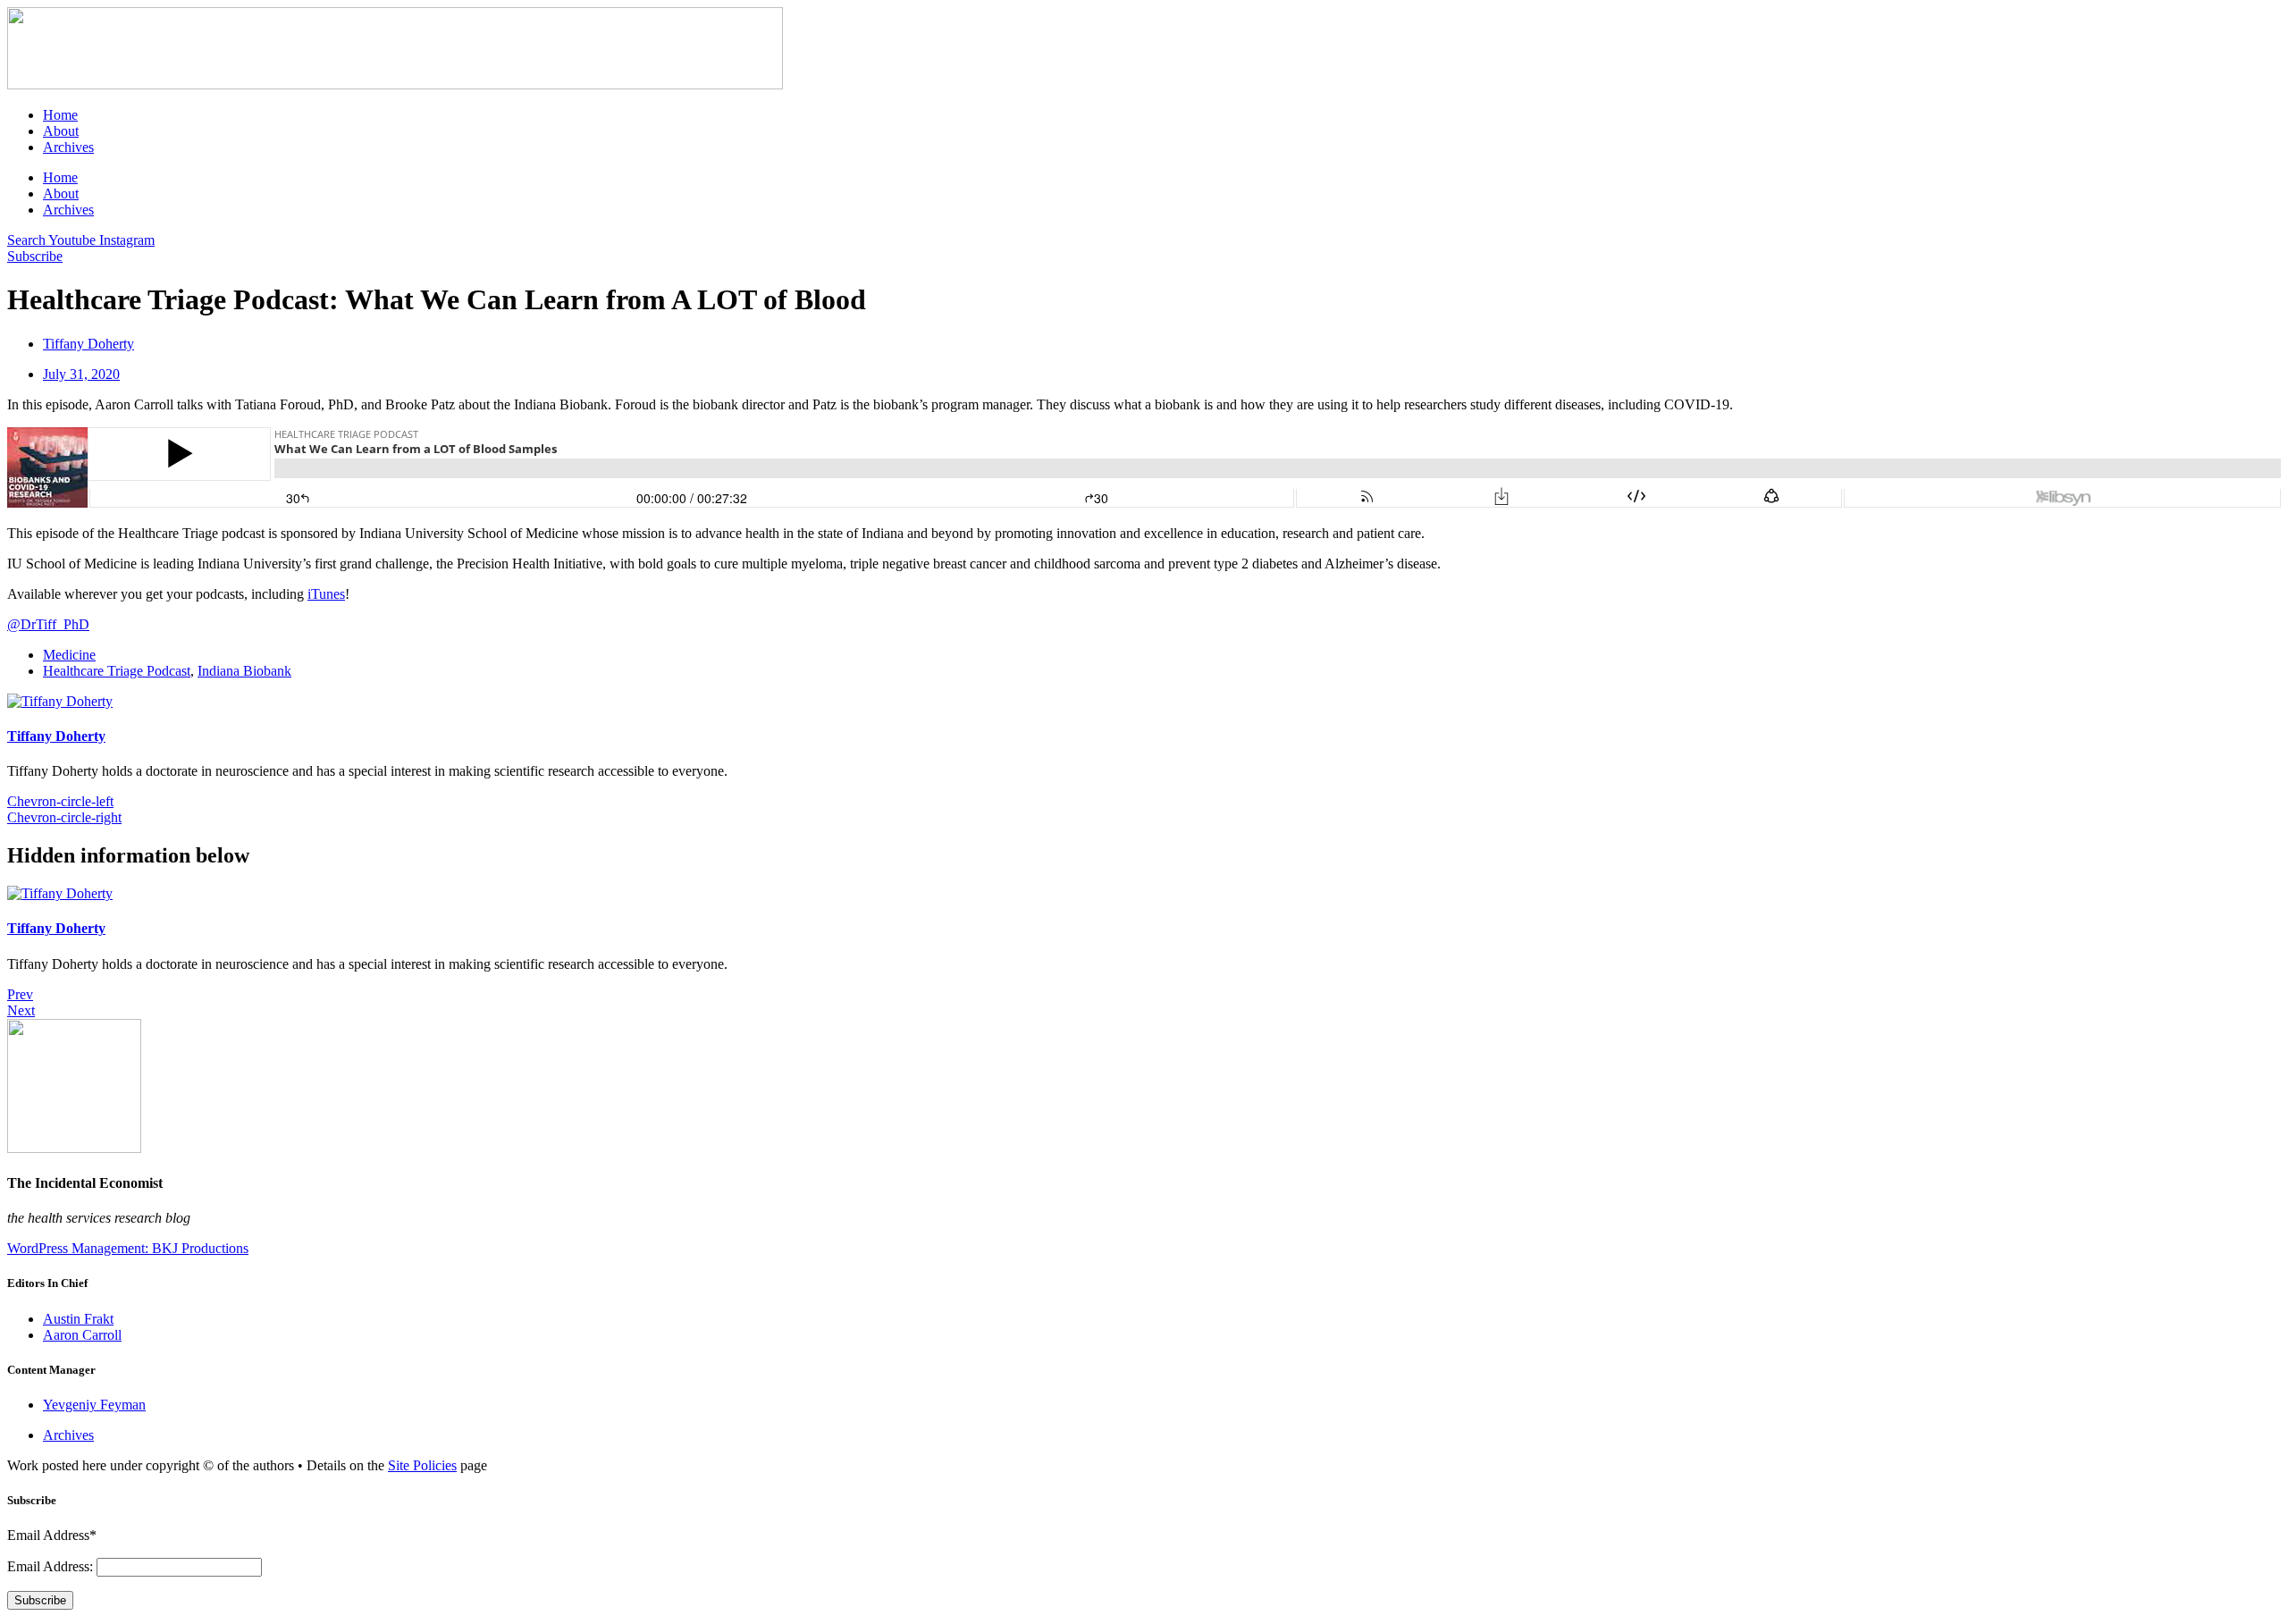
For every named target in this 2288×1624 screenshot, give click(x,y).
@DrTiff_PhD (48, 624)
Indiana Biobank (244, 671)
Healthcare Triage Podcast (117, 671)
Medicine (69, 655)
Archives (68, 147)
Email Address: (52, 1566)
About (61, 131)
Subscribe (40, 1600)
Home (60, 115)
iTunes (326, 594)
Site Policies (422, 1465)
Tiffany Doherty (56, 736)
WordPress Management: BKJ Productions (128, 1248)
